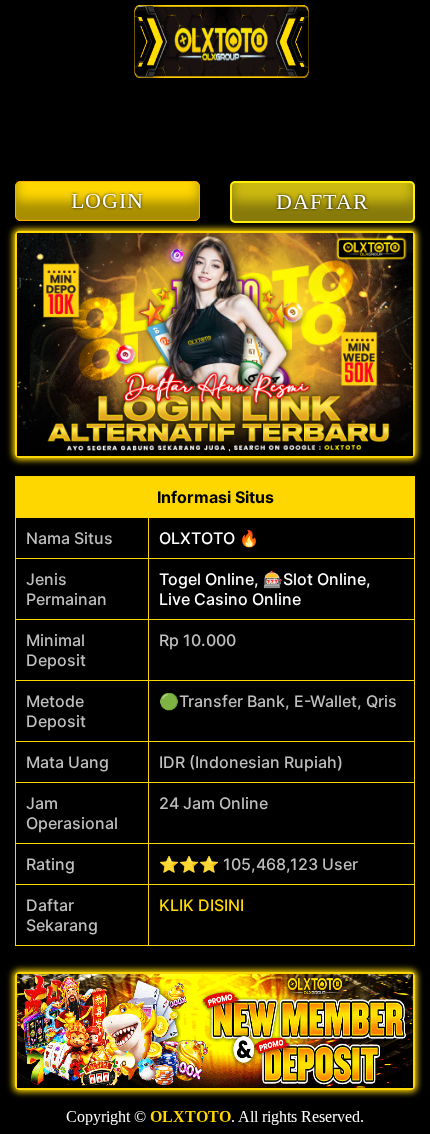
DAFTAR (322, 201)
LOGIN (108, 200)
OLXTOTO (190, 1116)
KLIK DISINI (201, 905)
